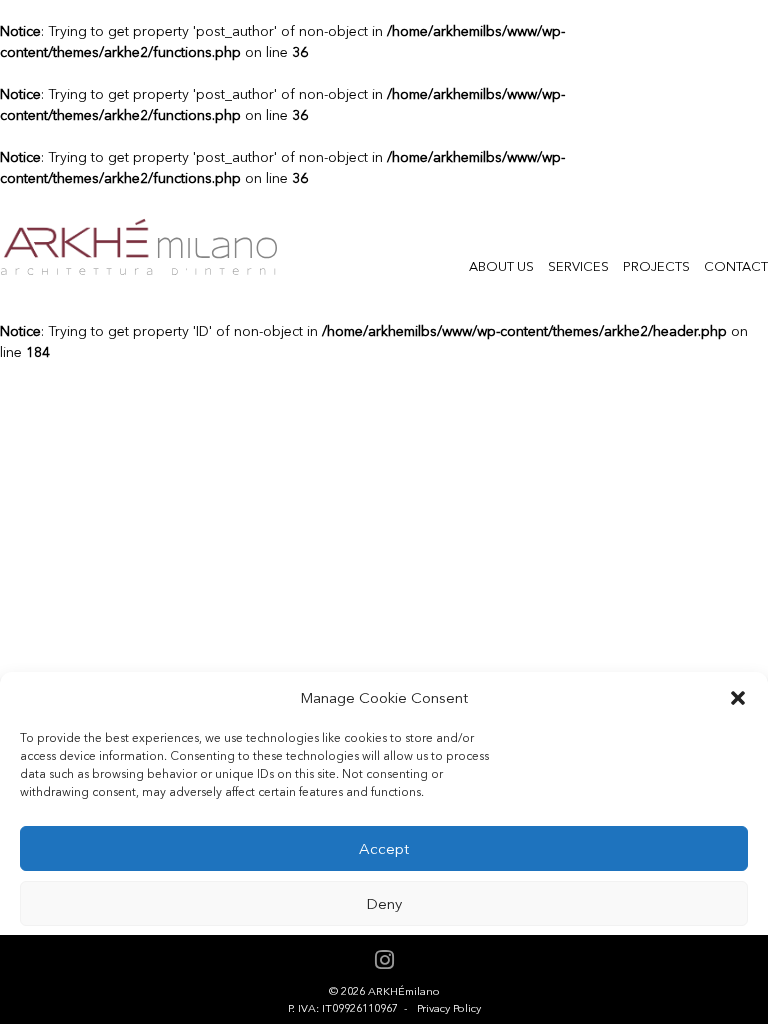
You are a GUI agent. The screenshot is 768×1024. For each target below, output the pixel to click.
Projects (656, 266)
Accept (384, 849)
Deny (384, 904)
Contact (736, 266)
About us (501, 266)
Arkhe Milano (138, 247)
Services (578, 266)
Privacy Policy (449, 1008)
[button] (738, 698)
